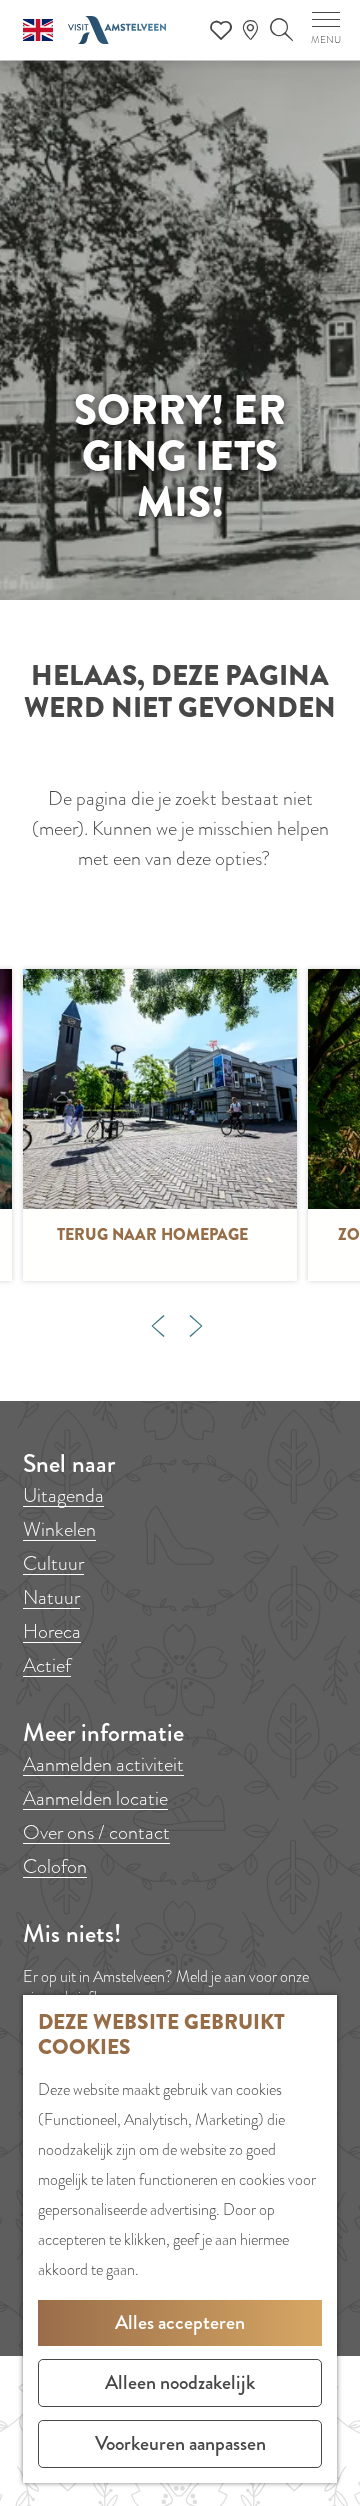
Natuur (51, 1597)
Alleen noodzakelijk (180, 2382)
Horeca (52, 1631)
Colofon (55, 1866)
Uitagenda (63, 1495)
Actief (47, 1665)
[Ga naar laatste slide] (158, 1326)
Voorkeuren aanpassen (180, 2443)
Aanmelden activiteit (103, 1764)
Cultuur (53, 1563)
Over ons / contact (96, 1832)
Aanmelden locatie (95, 1798)
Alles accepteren (180, 2322)
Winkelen (59, 1529)
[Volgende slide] (196, 1326)
